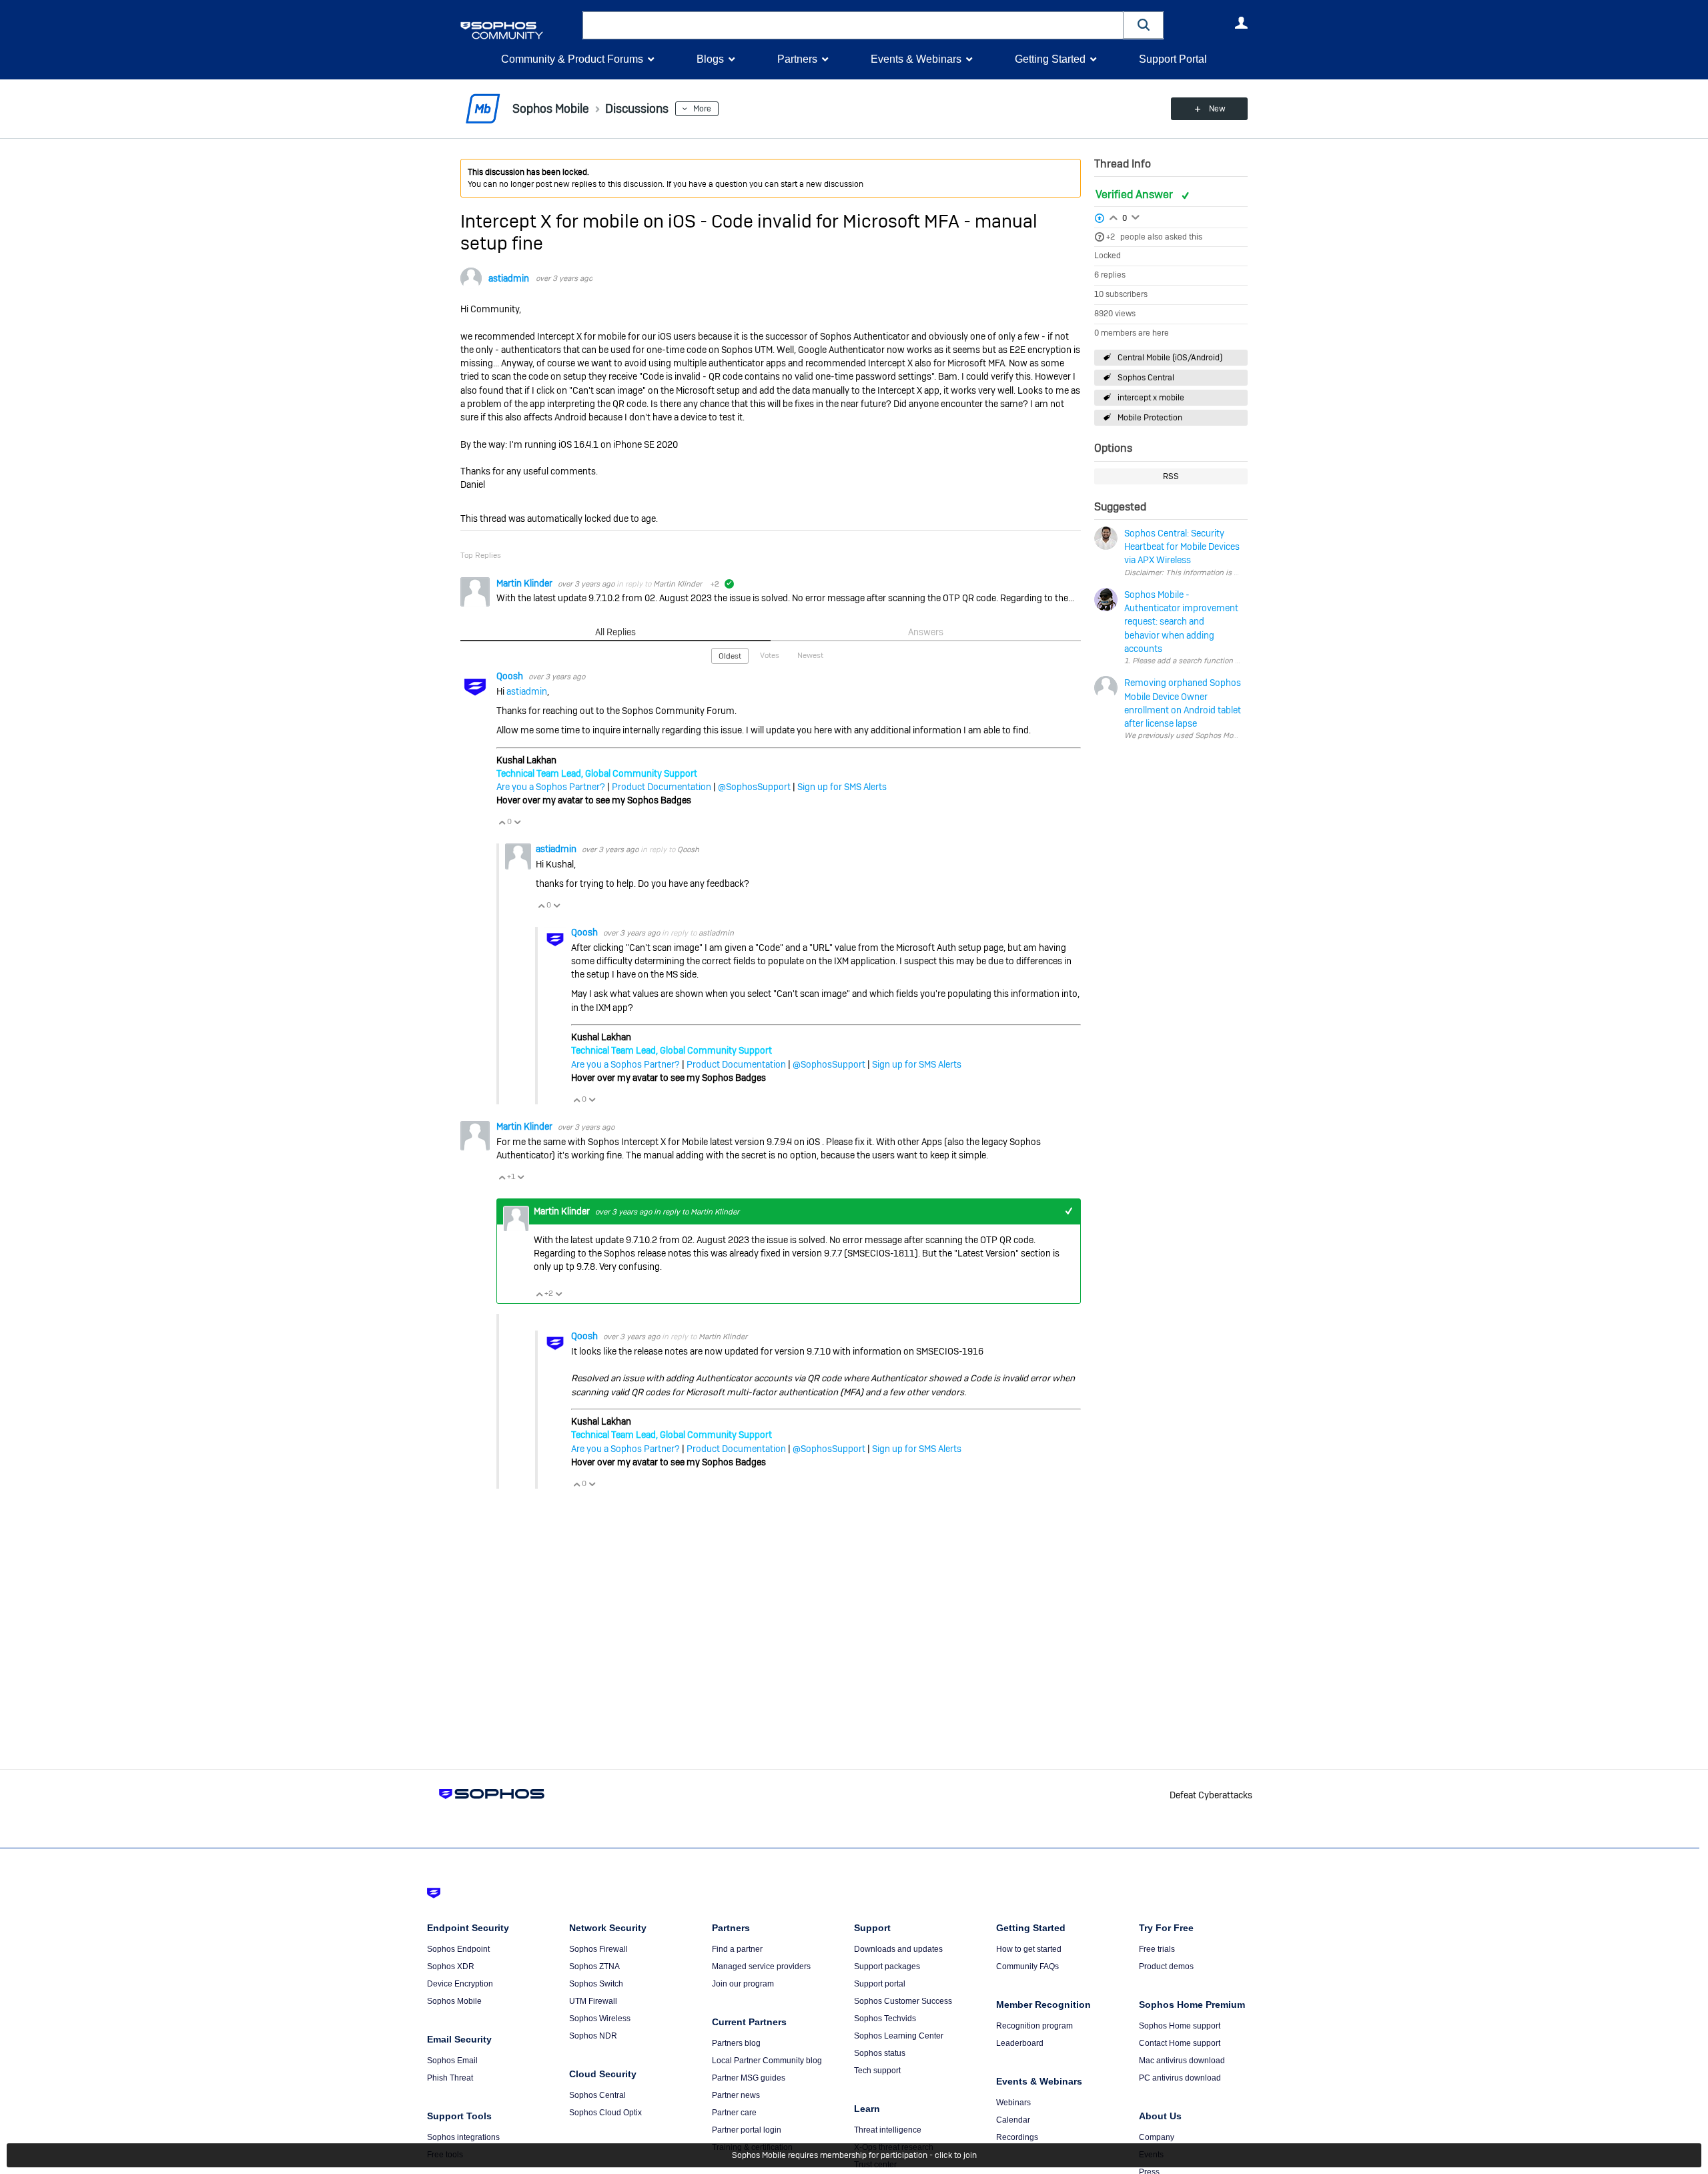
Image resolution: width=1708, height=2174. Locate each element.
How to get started (1029, 1949)
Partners (797, 59)
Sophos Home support (1180, 2026)
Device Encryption (460, 1984)
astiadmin (509, 278)
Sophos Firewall (598, 1949)
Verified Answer (1136, 195)
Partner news (736, 2095)
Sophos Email (452, 2061)
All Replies (615, 632)
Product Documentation (662, 787)
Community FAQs (1027, 1966)
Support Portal (1173, 59)
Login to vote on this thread (1114, 216)
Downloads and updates (898, 1949)
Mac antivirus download (1182, 2061)
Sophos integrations (463, 2137)
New (1217, 109)
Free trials (1157, 1949)
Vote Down (517, 822)
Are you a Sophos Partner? (551, 787)
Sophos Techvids (885, 2019)
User (1241, 23)
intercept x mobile (1151, 398)
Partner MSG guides (749, 2078)
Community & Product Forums (572, 59)
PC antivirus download (1180, 2078)
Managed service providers (761, 1966)
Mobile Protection (1150, 418)
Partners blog (736, 2043)
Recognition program (1034, 2026)
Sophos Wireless (600, 2019)
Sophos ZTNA (594, 1966)
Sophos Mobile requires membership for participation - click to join (854, 2155)
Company (1157, 2137)
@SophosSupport (754, 787)
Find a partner (737, 1949)
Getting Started (1050, 59)
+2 (1111, 237)
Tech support (877, 2071)
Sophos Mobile (454, 2001)
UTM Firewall (593, 2001)
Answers (926, 632)
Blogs (710, 59)
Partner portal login (747, 2130)
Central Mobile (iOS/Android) (1170, 358)
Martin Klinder (525, 583)
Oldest (730, 656)
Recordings (1017, 2137)
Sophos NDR (593, 2036)
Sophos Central (1146, 378)
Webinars (1013, 2103)
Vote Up (502, 822)
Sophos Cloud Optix (605, 2113)
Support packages (887, 1966)
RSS (1171, 476)
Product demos (1166, 1966)
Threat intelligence (888, 2130)
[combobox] (853, 25)
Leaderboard (1020, 2043)
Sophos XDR (451, 1966)
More (702, 109)
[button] (1144, 25)
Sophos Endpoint (458, 1949)
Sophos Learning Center (899, 2036)
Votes (770, 655)
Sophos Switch (596, 1984)
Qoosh (511, 676)
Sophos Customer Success (903, 2001)
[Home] (519, 30)
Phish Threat (450, 2078)
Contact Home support (1180, 2043)
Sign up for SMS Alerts (842, 787)
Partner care (734, 2113)
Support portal (880, 1984)
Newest (810, 655)
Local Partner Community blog (767, 2061)
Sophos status (880, 2053)
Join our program (743, 1984)
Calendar (1013, 2120)
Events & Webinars (916, 59)
